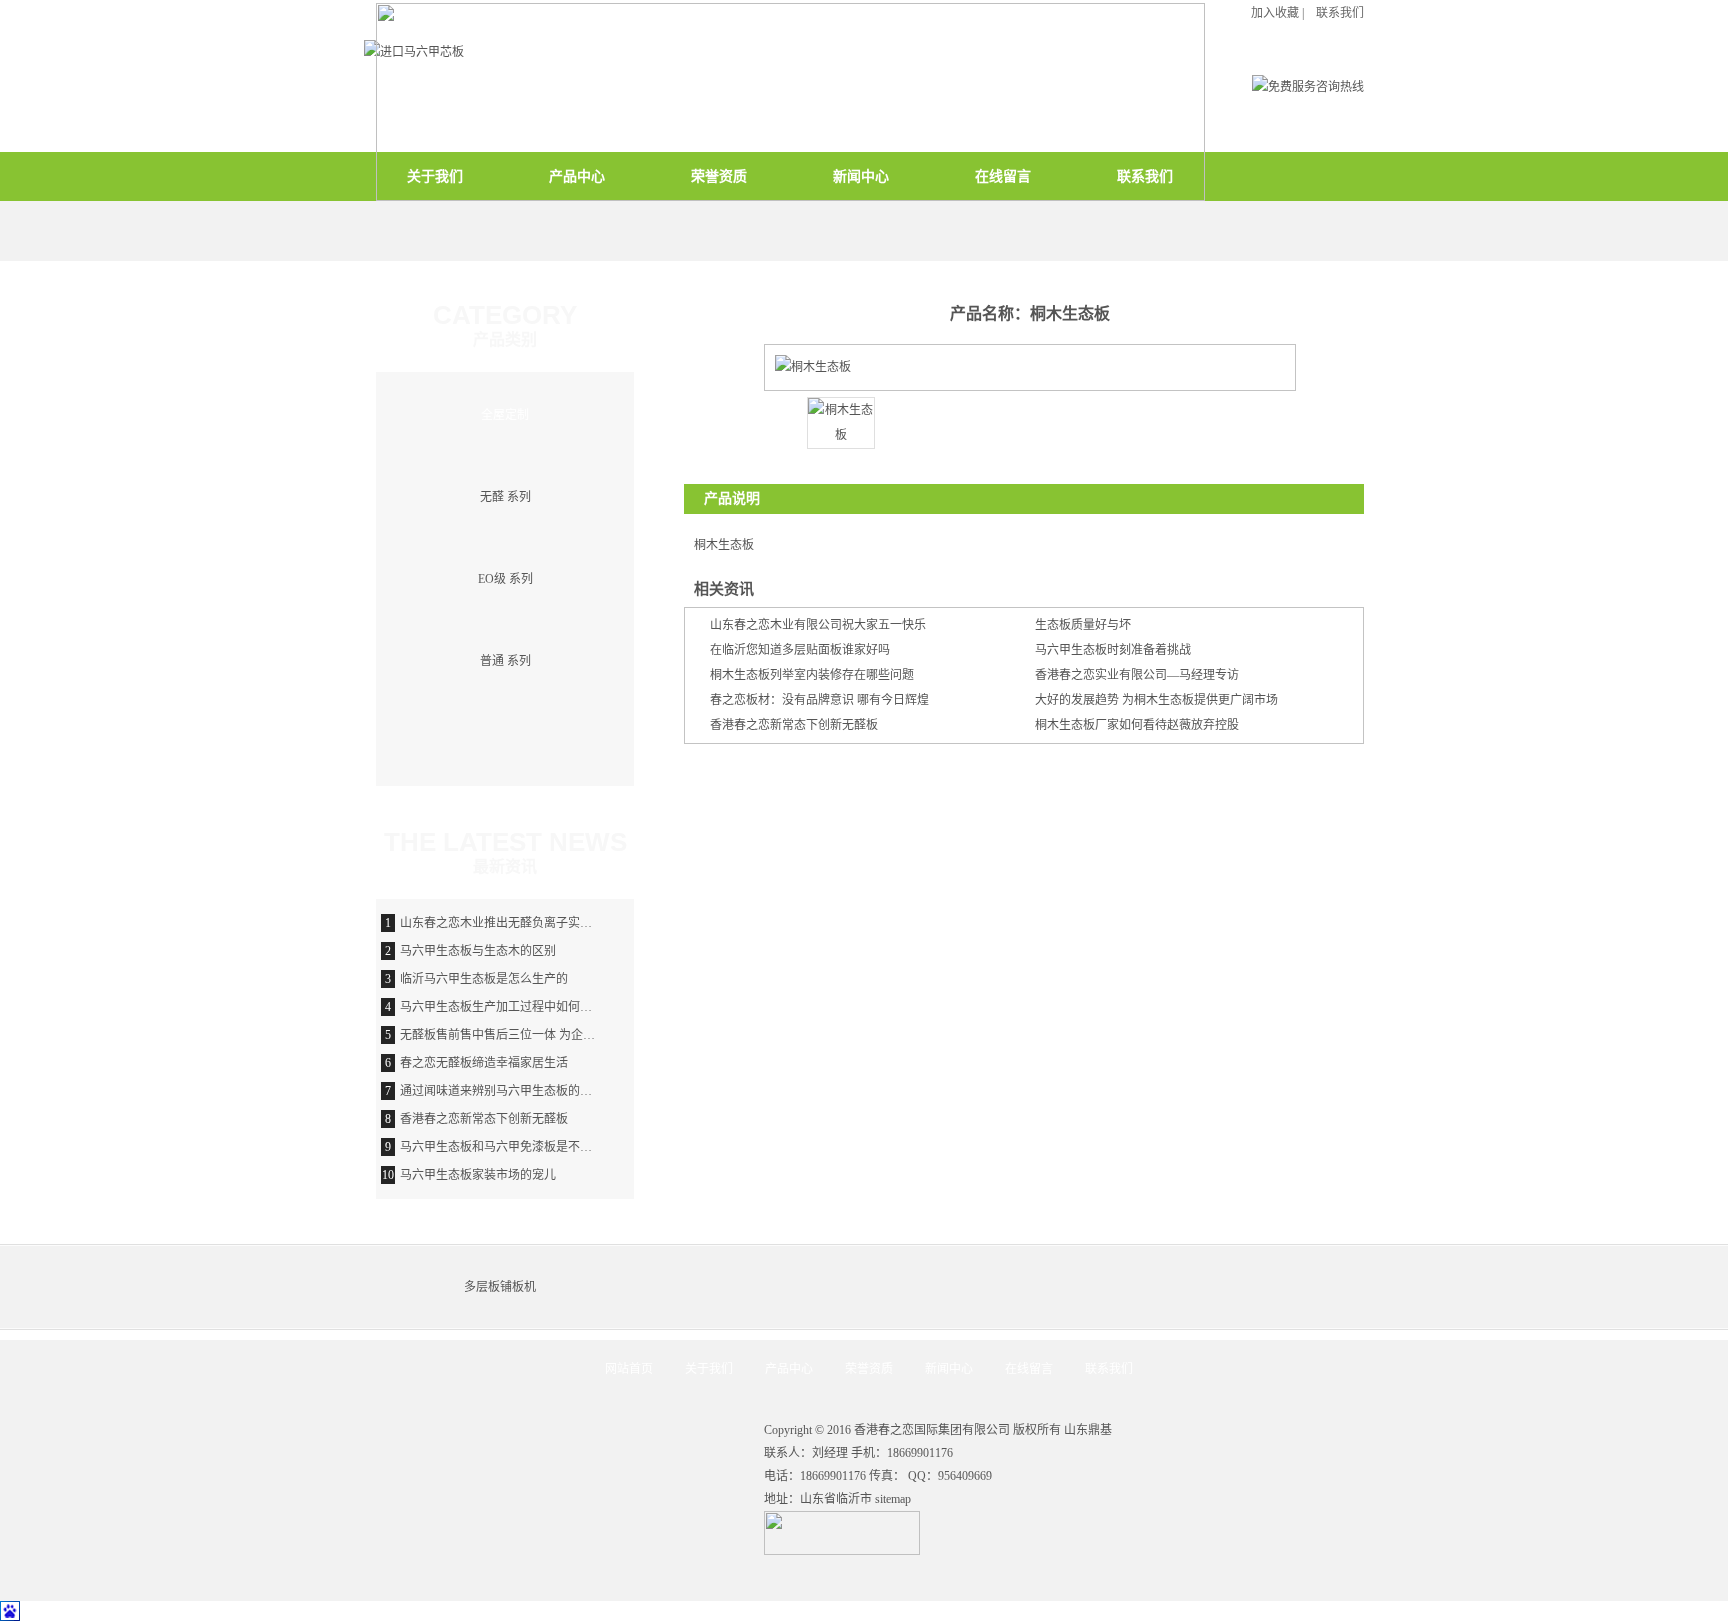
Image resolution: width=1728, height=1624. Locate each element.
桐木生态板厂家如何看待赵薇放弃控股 (1137, 725)
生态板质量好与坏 (1083, 625)
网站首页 (629, 1369)
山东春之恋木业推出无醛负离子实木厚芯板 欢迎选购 (539, 923)
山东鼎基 (1088, 1430)
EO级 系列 (505, 579)
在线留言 (1029, 1369)
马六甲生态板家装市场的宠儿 (478, 1175)
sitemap (893, 1499)
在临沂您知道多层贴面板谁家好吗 (800, 650)
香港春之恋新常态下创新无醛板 (794, 725)
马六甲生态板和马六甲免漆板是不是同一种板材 (526, 1147)
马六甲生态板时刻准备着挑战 (1113, 650)
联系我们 (1109, 1369)
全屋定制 (505, 415)
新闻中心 (949, 1369)
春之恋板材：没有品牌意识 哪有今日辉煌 (819, 700)
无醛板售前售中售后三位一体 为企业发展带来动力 (533, 1035)
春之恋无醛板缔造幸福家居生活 (484, 1063)
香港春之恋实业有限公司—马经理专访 (1137, 675)
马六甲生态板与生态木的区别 (478, 951)
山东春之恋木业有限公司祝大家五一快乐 (818, 625)
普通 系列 (505, 661)
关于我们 (709, 1369)
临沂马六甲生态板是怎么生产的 (484, 979)
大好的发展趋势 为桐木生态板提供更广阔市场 (1156, 700)
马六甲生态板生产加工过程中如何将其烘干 (514, 1007)
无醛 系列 (505, 497)
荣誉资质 (869, 1369)
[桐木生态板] (841, 435)
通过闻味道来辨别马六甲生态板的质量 (502, 1091)
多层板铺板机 (500, 1287)
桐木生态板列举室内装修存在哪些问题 (812, 675)
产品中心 (789, 1369)
